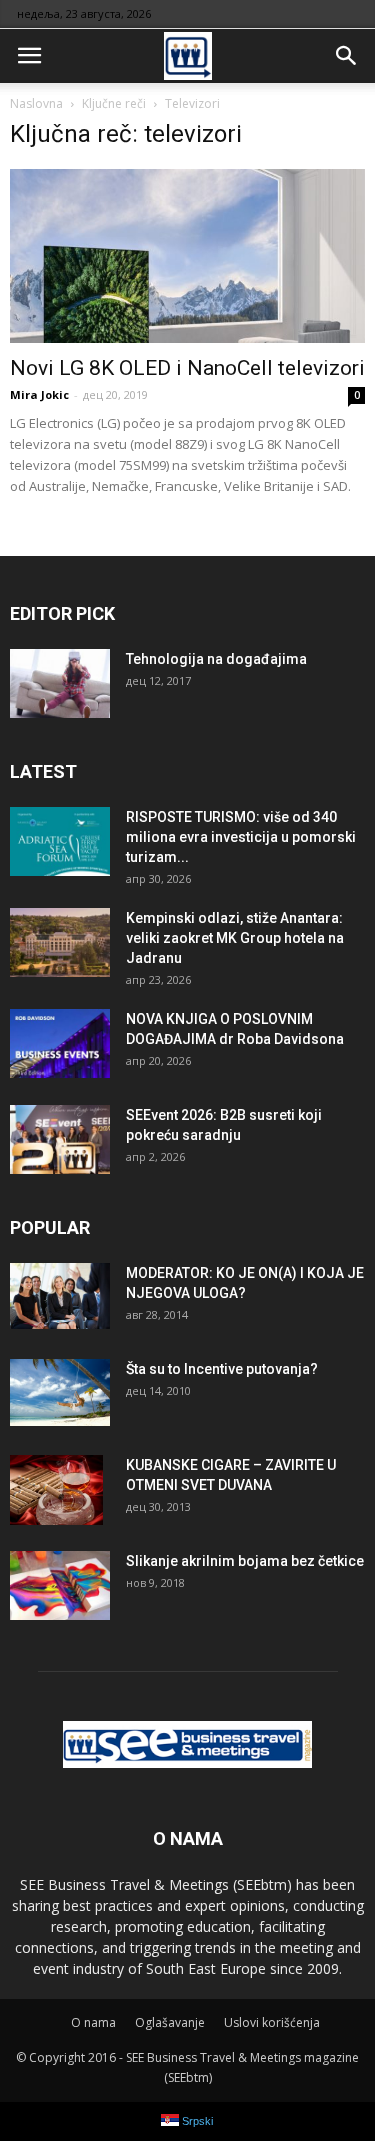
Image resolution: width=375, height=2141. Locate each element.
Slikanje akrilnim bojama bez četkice (245, 1561)
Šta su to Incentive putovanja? (222, 1369)
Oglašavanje (170, 2022)
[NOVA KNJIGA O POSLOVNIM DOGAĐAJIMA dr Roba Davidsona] (60, 1043)
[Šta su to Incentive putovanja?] (60, 1392)
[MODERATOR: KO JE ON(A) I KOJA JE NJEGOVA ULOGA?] (60, 1296)
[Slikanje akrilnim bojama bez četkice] (60, 1585)
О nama (93, 2022)
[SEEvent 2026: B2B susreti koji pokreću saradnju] (60, 1139)
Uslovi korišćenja (272, 2022)
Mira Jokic (39, 394)
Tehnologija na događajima (216, 659)
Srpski (196, 2121)
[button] (347, 56)
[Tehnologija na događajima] (60, 683)
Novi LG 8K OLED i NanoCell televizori (187, 368)
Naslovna (36, 103)
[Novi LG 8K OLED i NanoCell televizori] (187, 256)
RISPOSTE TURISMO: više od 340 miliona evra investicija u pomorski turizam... (241, 837)
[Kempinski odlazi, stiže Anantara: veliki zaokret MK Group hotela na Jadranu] (60, 942)
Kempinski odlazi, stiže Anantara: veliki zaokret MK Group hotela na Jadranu (235, 938)
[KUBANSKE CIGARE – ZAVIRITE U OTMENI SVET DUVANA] (56, 1490)
